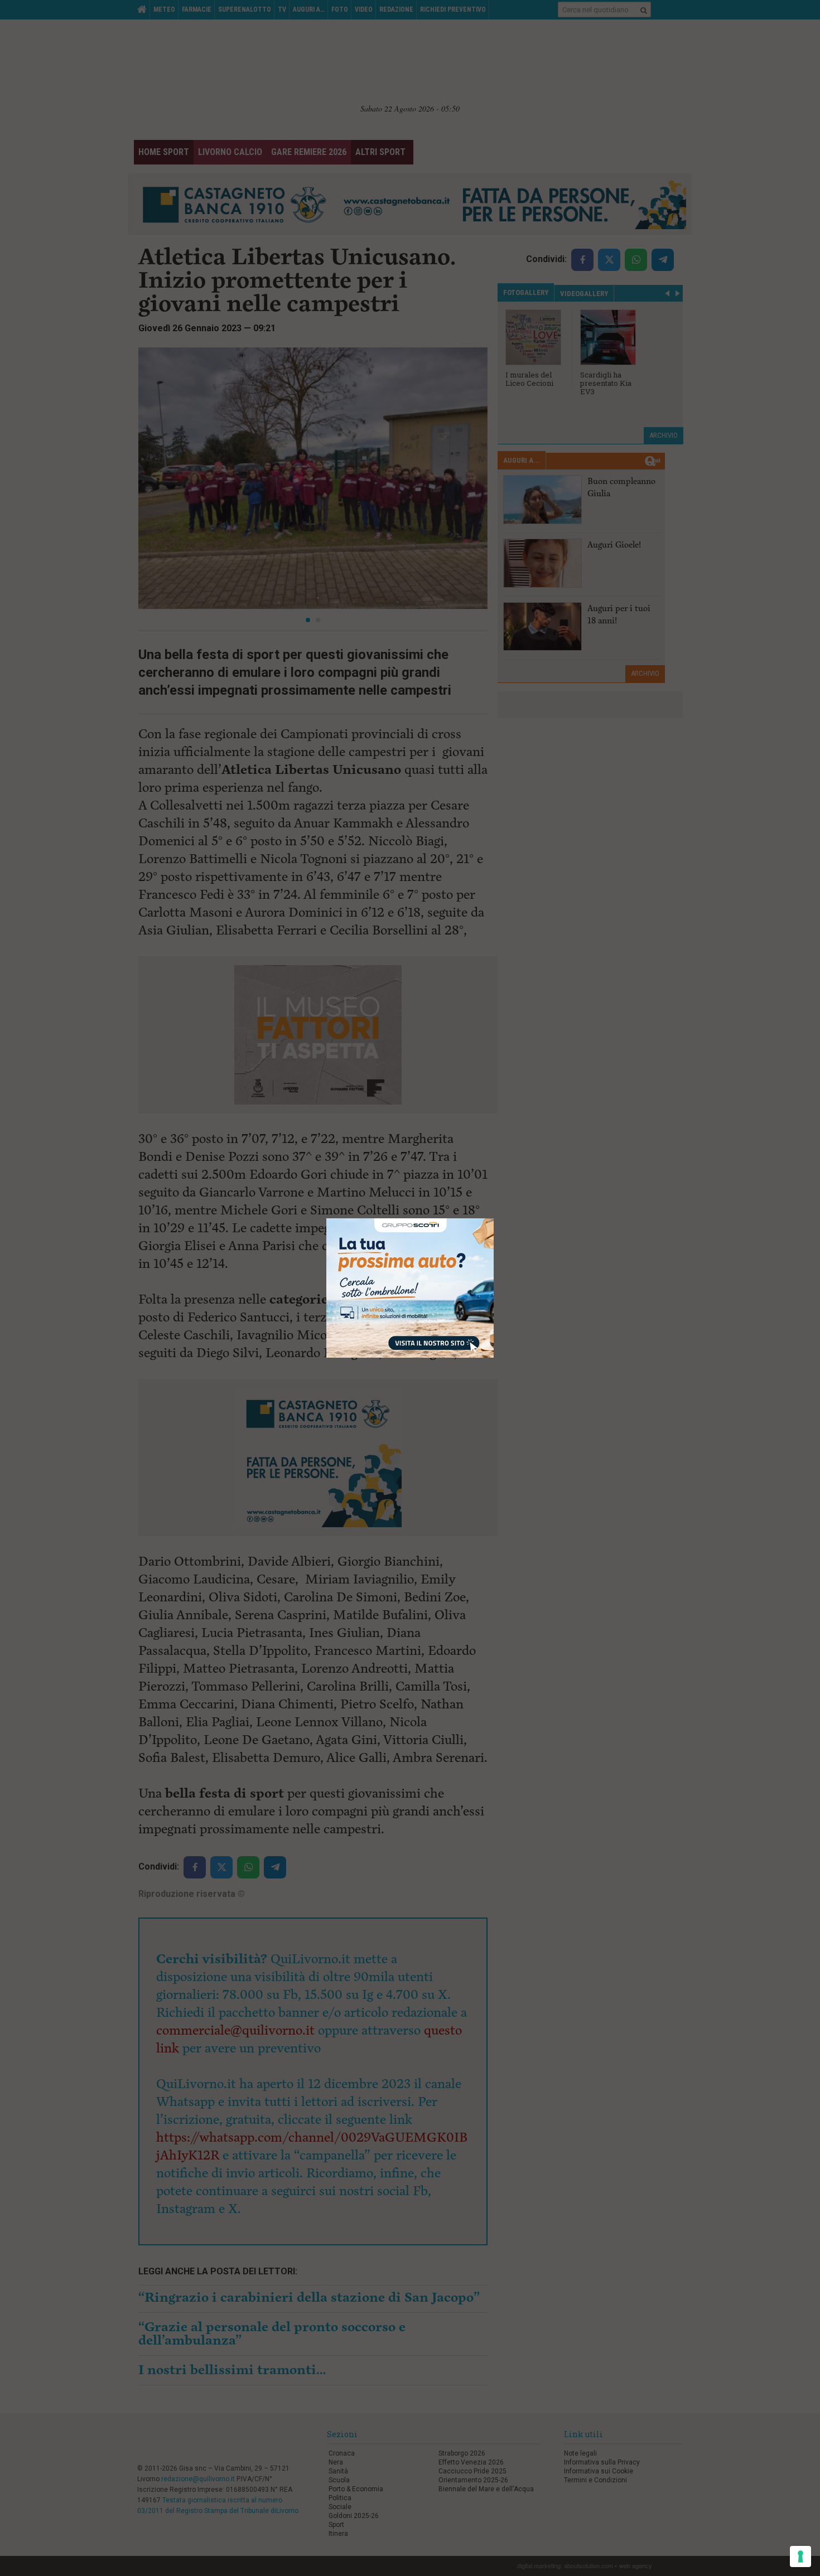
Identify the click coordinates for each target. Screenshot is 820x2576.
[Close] (494, 1219)
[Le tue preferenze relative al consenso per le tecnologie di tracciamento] (800, 2556)
